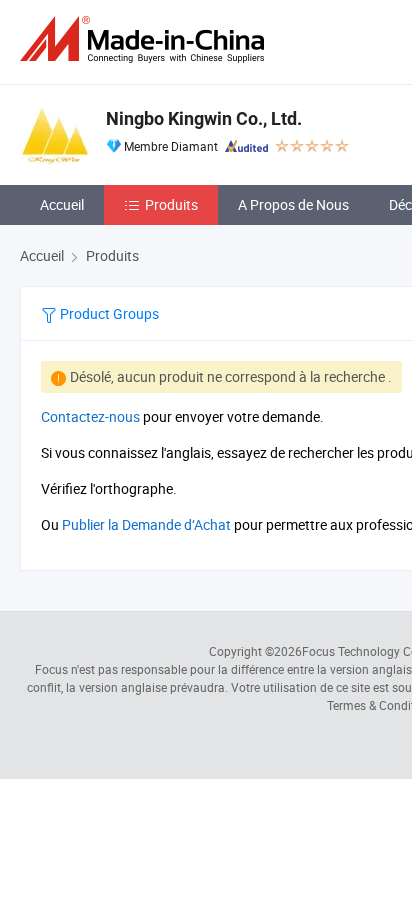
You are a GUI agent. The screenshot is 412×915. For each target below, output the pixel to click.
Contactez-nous (90, 416)
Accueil (62, 204)
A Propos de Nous (293, 204)
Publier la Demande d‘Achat (146, 524)
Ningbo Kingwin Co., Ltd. (204, 118)
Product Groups (108, 313)
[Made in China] (146, 39)
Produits (171, 204)
